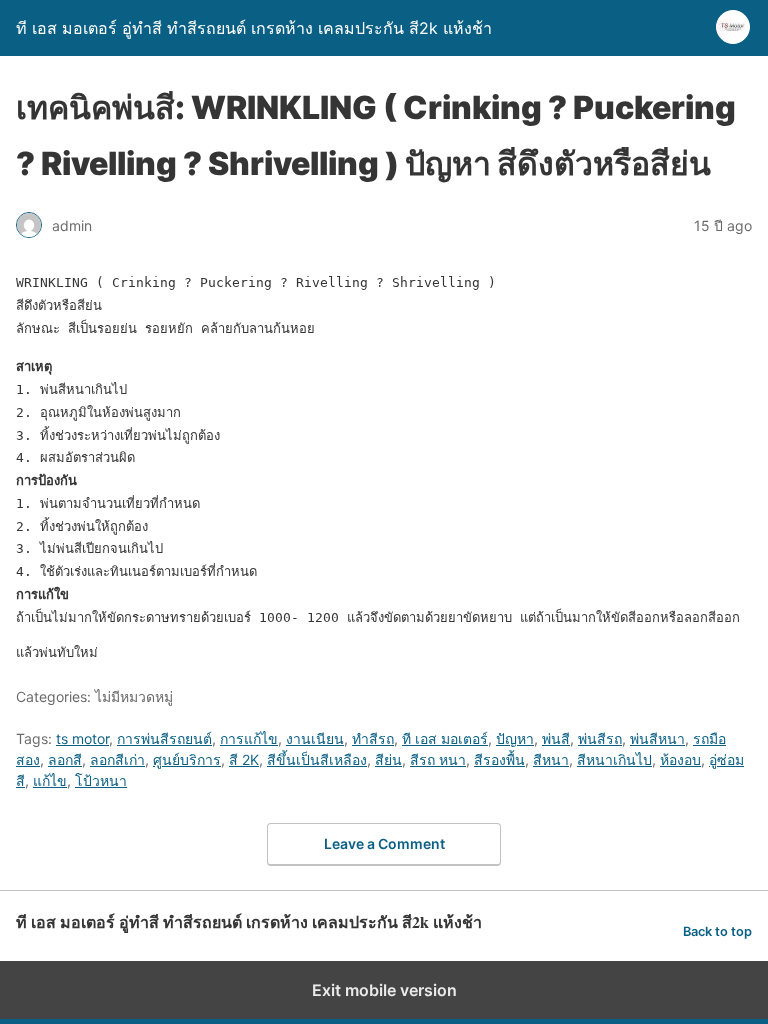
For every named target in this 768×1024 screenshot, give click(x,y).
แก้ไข (50, 780)
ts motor (82, 738)
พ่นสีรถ (600, 738)
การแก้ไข (249, 738)
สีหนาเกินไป (614, 759)
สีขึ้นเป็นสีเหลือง (317, 759)
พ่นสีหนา (657, 738)
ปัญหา (515, 738)
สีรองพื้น (499, 759)
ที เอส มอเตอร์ (445, 738)
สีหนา (551, 759)
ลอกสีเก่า (117, 759)
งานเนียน (315, 738)
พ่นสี (556, 738)
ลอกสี (65, 759)
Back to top (717, 931)
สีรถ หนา (438, 759)
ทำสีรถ (373, 738)
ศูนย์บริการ (187, 759)
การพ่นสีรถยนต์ (164, 738)
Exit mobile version (384, 990)
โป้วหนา (101, 780)
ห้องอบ (680, 759)
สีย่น (388, 759)
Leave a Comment (384, 843)
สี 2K (244, 759)
